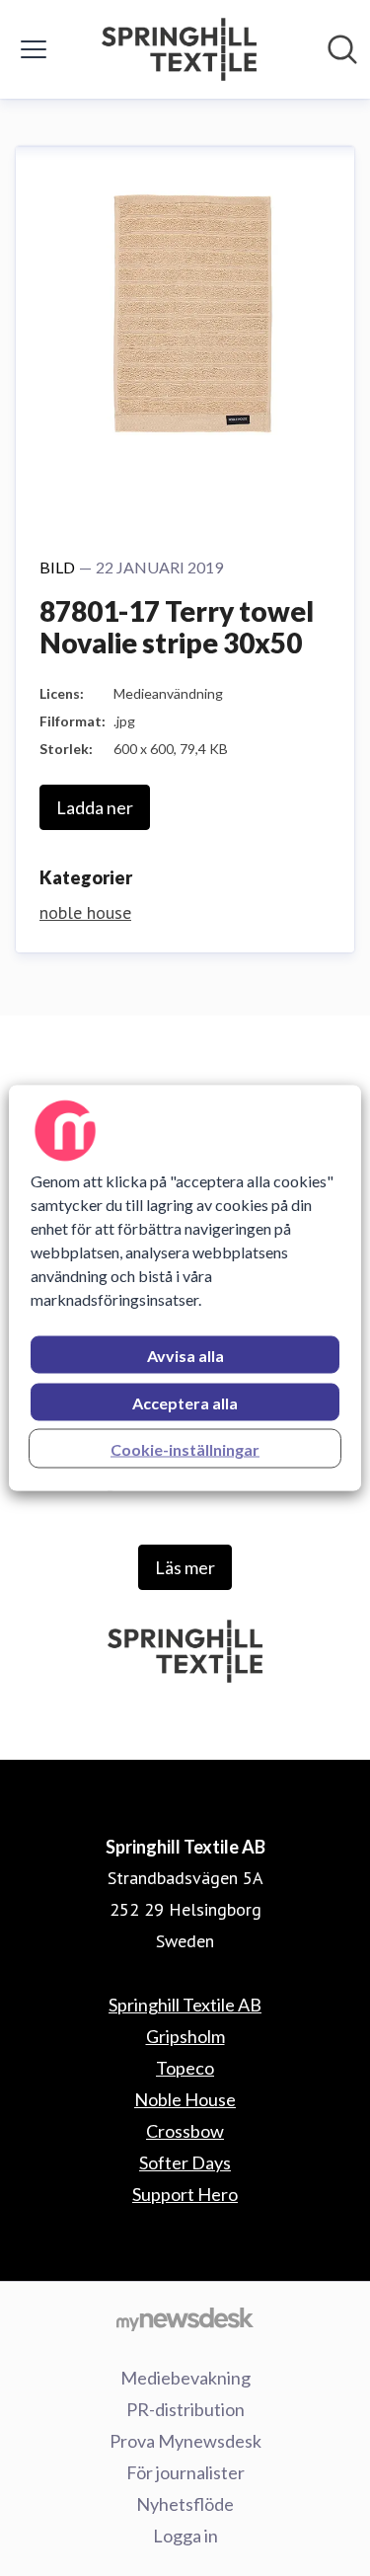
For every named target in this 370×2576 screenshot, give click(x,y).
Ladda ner (95, 807)
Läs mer (185, 1567)
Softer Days (185, 2162)
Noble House (185, 2099)
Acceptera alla (185, 1403)
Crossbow (185, 2131)
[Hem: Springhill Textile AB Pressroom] (180, 49)
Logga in (185, 2536)
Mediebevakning (185, 2378)
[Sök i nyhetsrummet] (342, 49)
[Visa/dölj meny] (34, 49)
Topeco (185, 2068)
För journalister (185, 2472)
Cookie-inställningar (185, 1449)
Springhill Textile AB (185, 2005)
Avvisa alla (185, 1356)
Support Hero (185, 2194)
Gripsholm (185, 2036)
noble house (85, 912)
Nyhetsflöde (185, 2504)
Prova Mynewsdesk (185, 2441)
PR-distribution (185, 2409)
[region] (185, 1288)
